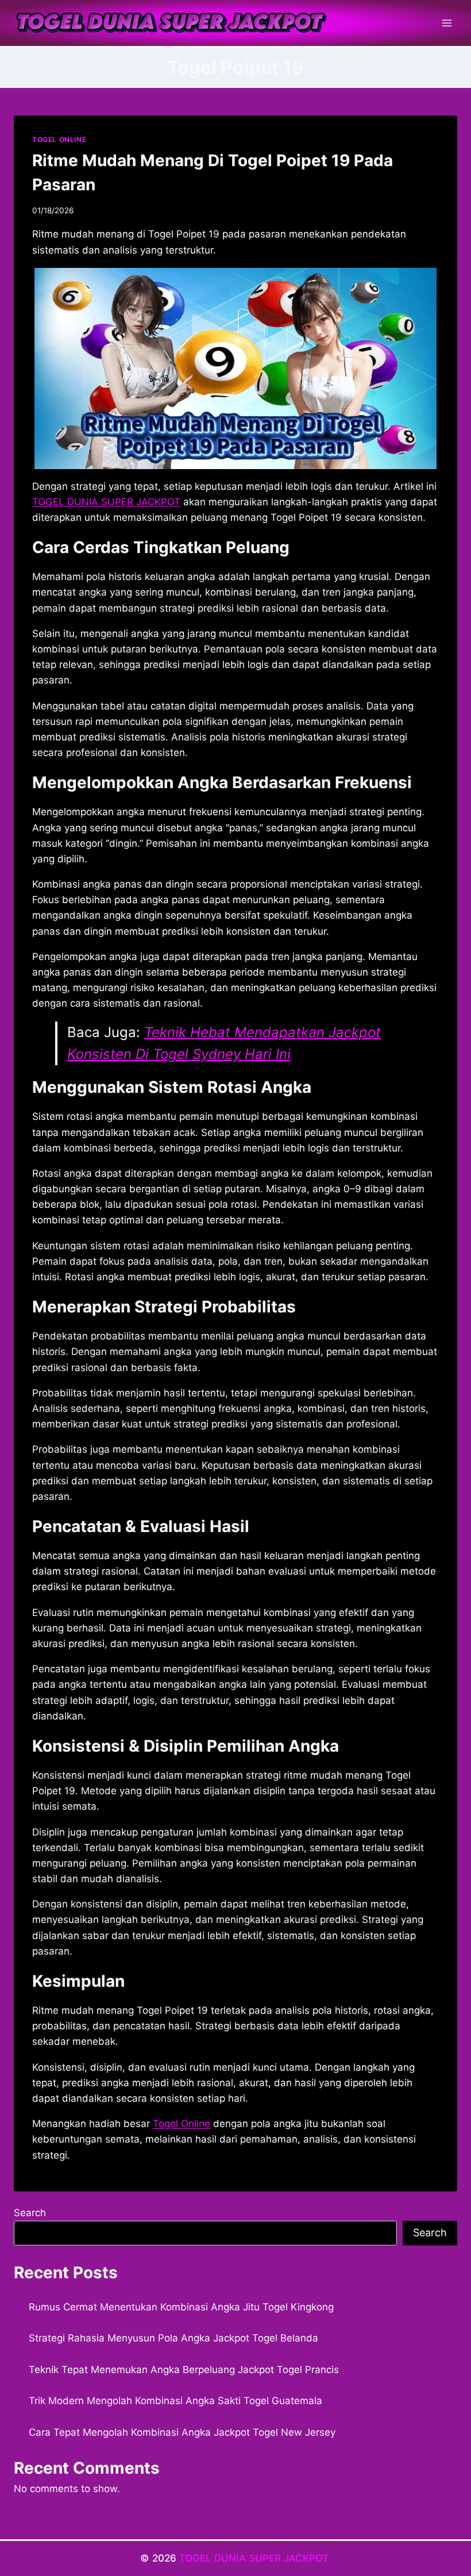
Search (30, 2213)
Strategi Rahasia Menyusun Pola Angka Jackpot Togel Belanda (173, 2338)
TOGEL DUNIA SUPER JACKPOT (255, 2558)
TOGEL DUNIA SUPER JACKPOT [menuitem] (106, 502)
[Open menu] (447, 23)
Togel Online (182, 2124)
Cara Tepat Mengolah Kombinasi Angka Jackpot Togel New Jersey (182, 2432)
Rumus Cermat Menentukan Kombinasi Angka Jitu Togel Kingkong (181, 2307)
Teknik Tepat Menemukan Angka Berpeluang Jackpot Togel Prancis (184, 2370)
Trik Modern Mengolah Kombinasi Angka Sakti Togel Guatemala (175, 2401)
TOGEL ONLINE (59, 139)
